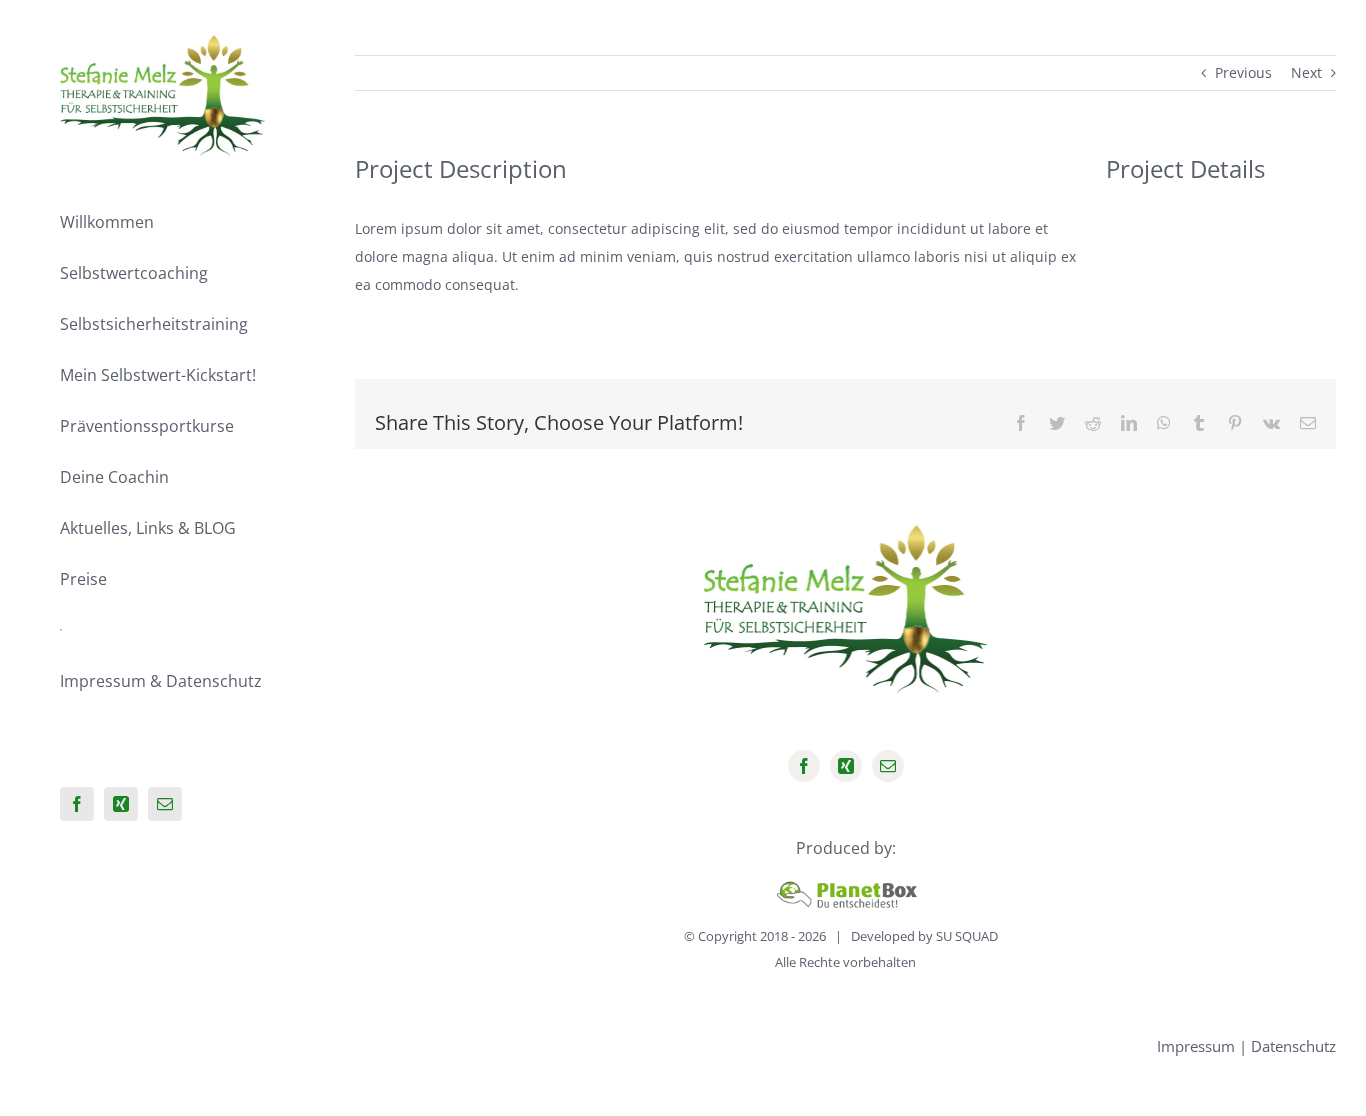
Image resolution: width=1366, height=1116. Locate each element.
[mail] (888, 766)
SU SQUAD (967, 936)
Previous (1243, 72)
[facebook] (804, 766)
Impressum (1196, 1046)
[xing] (846, 766)
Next (1306, 72)
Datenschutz (1293, 1046)
